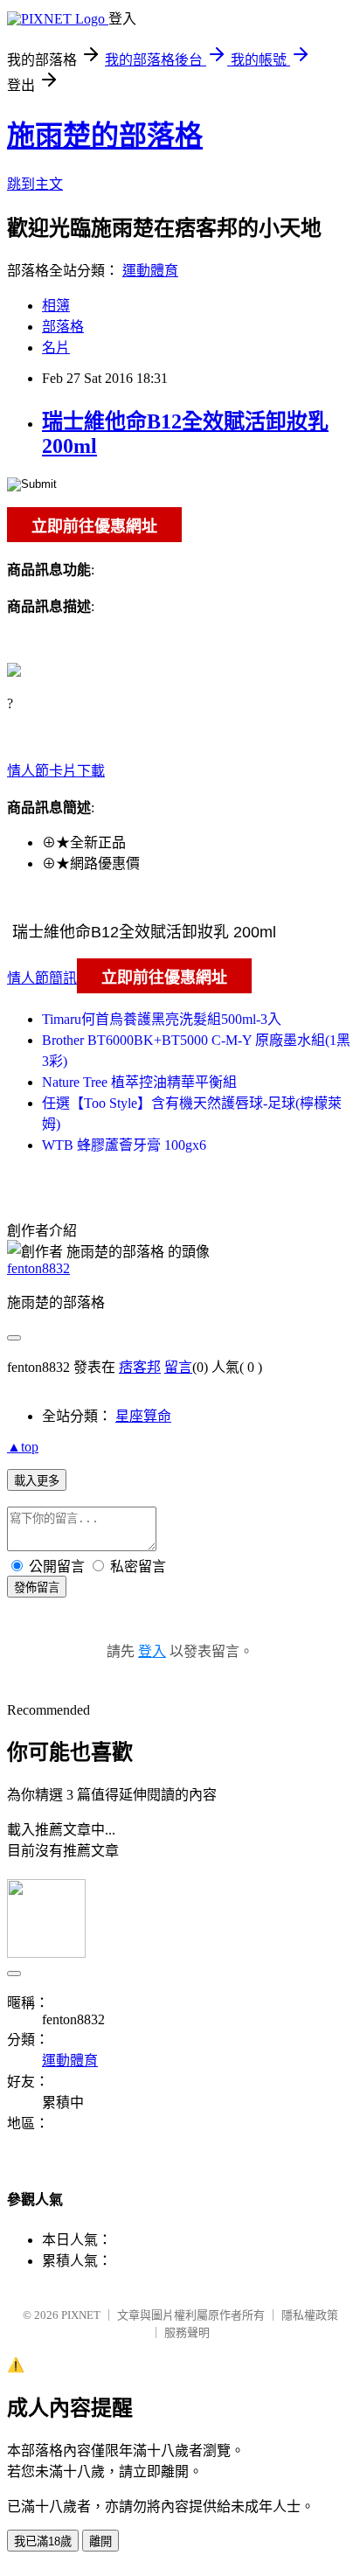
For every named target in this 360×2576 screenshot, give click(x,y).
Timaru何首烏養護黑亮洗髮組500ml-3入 (162, 1019)
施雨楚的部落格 (105, 136)
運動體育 (150, 271)
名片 (56, 348)
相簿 (56, 306)
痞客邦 (140, 1367)
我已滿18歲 (43, 2541)
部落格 (63, 327)
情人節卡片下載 (56, 771)
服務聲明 (187, 2332)
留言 (178, 1367)
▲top (23, 1447)
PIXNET (81, 2315)
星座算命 (143, 1416)
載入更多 (37, 1481)
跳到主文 (35, 184)
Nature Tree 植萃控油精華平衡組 (139, 1082)
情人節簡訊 (42, 978)
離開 (100, 2541)
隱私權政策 (310, 2315)
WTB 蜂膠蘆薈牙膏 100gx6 (124, 1145)
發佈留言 (37, 1587)
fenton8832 (38, 1268)
